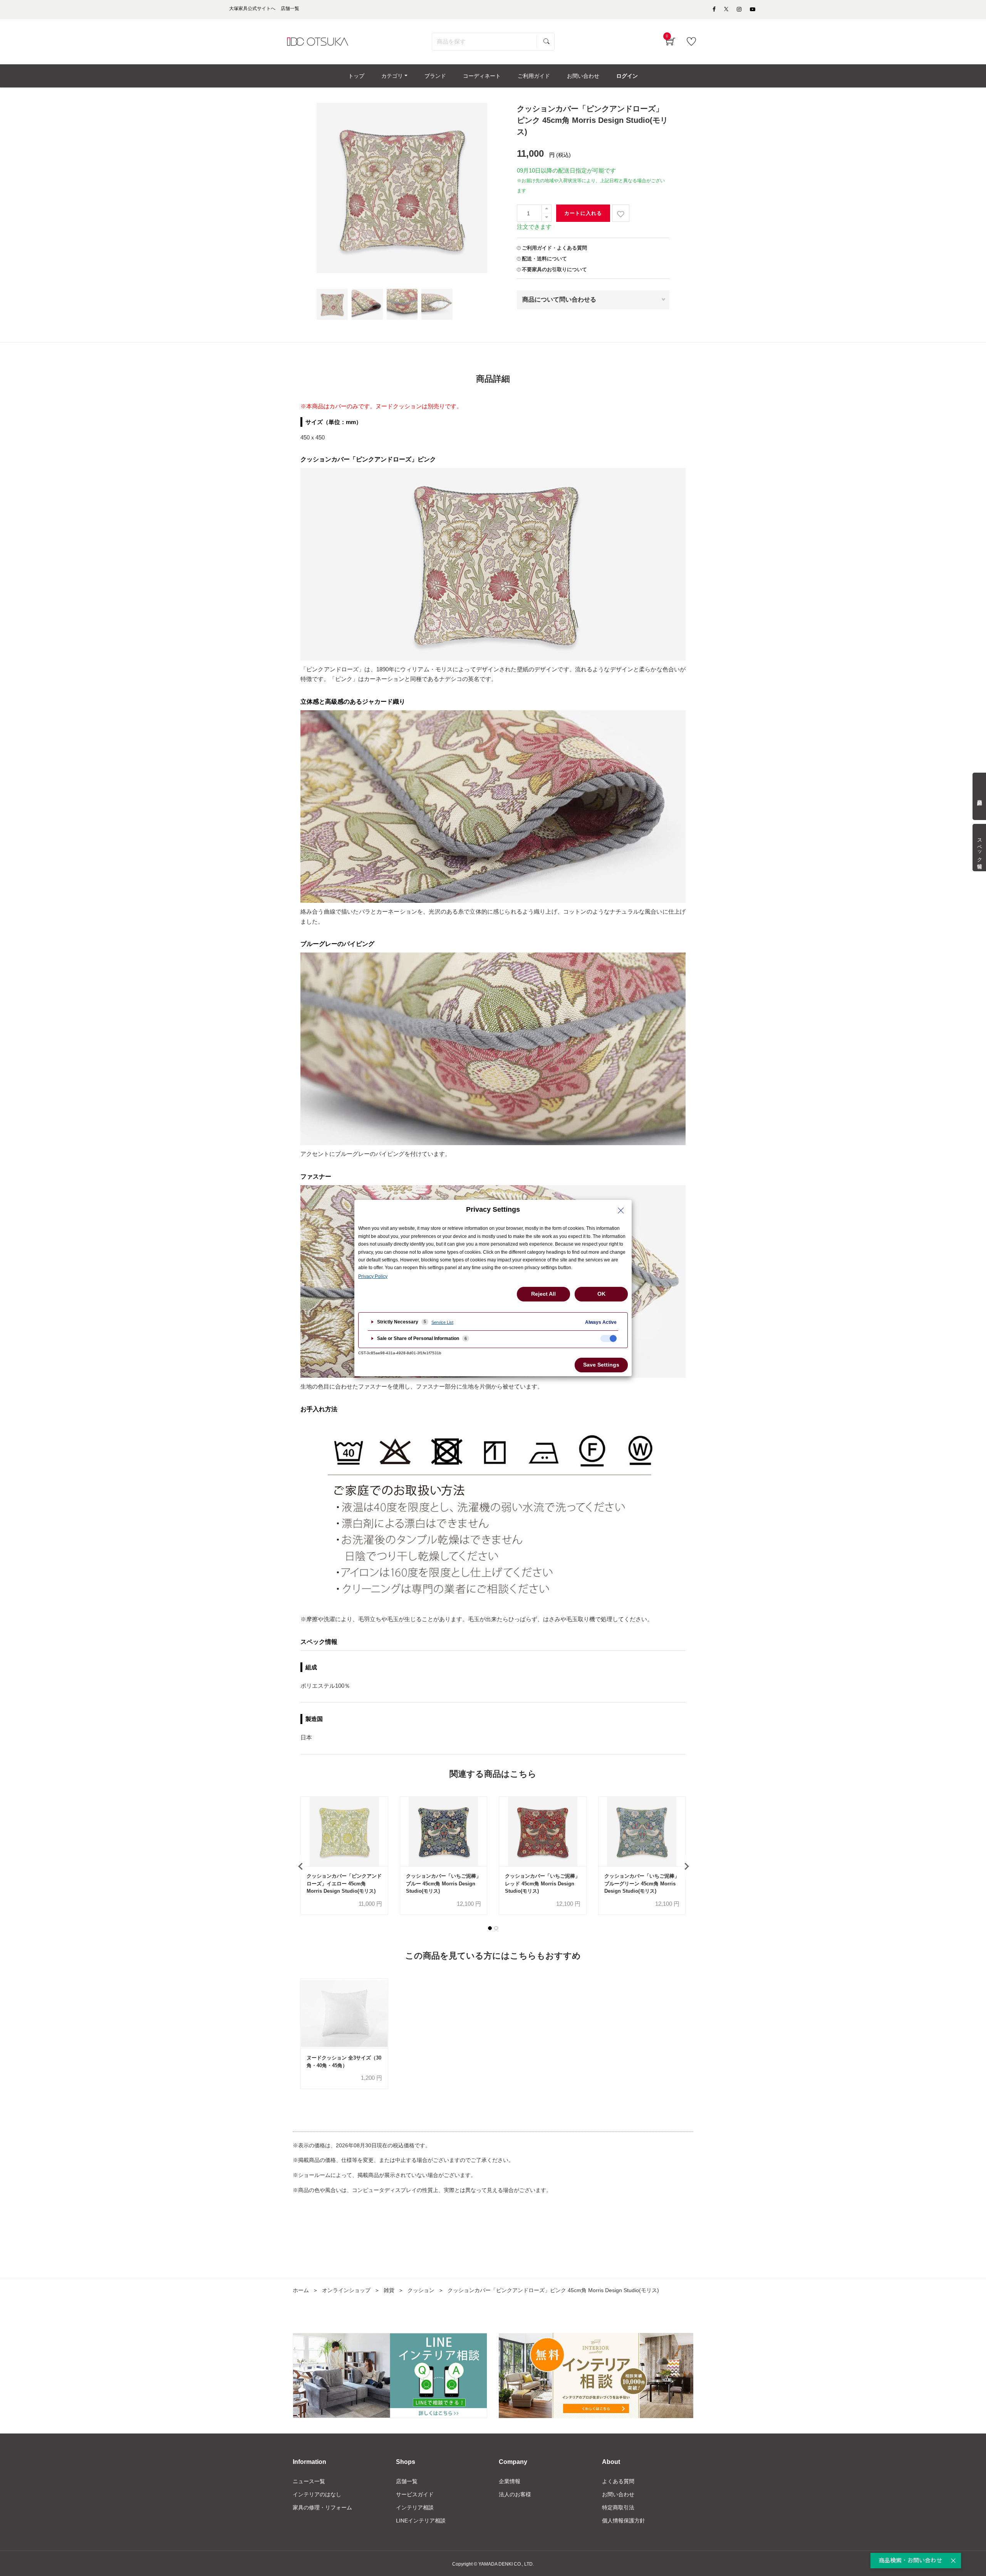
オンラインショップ (346, 2290)
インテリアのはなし (317, 2494)
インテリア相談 (415, 2507)
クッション (421, 2290)
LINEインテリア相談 (421, 2521)
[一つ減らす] (547, 217)
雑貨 (389, 2290)
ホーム (301, 2290)
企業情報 (510, 2481)
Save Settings (601, 1365)
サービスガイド (415, 2494)
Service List (442, 1322)
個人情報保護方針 (624, 2521)
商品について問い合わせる (559, 299)
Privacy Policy (373, 1276)
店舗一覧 (407, 2481)
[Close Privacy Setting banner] (621, 1211)
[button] (490, 1928)
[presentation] (300, 1867)
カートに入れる (583, 213)
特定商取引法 (618, 2507)
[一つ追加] (547, 209)
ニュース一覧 (309, 2481)
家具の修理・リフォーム (322, 2507)
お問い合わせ (618, 2494)
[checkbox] (609, 1338)
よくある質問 (618, 2481)
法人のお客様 (515, 2494)
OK (601, 1294)
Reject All (543, 1294)
